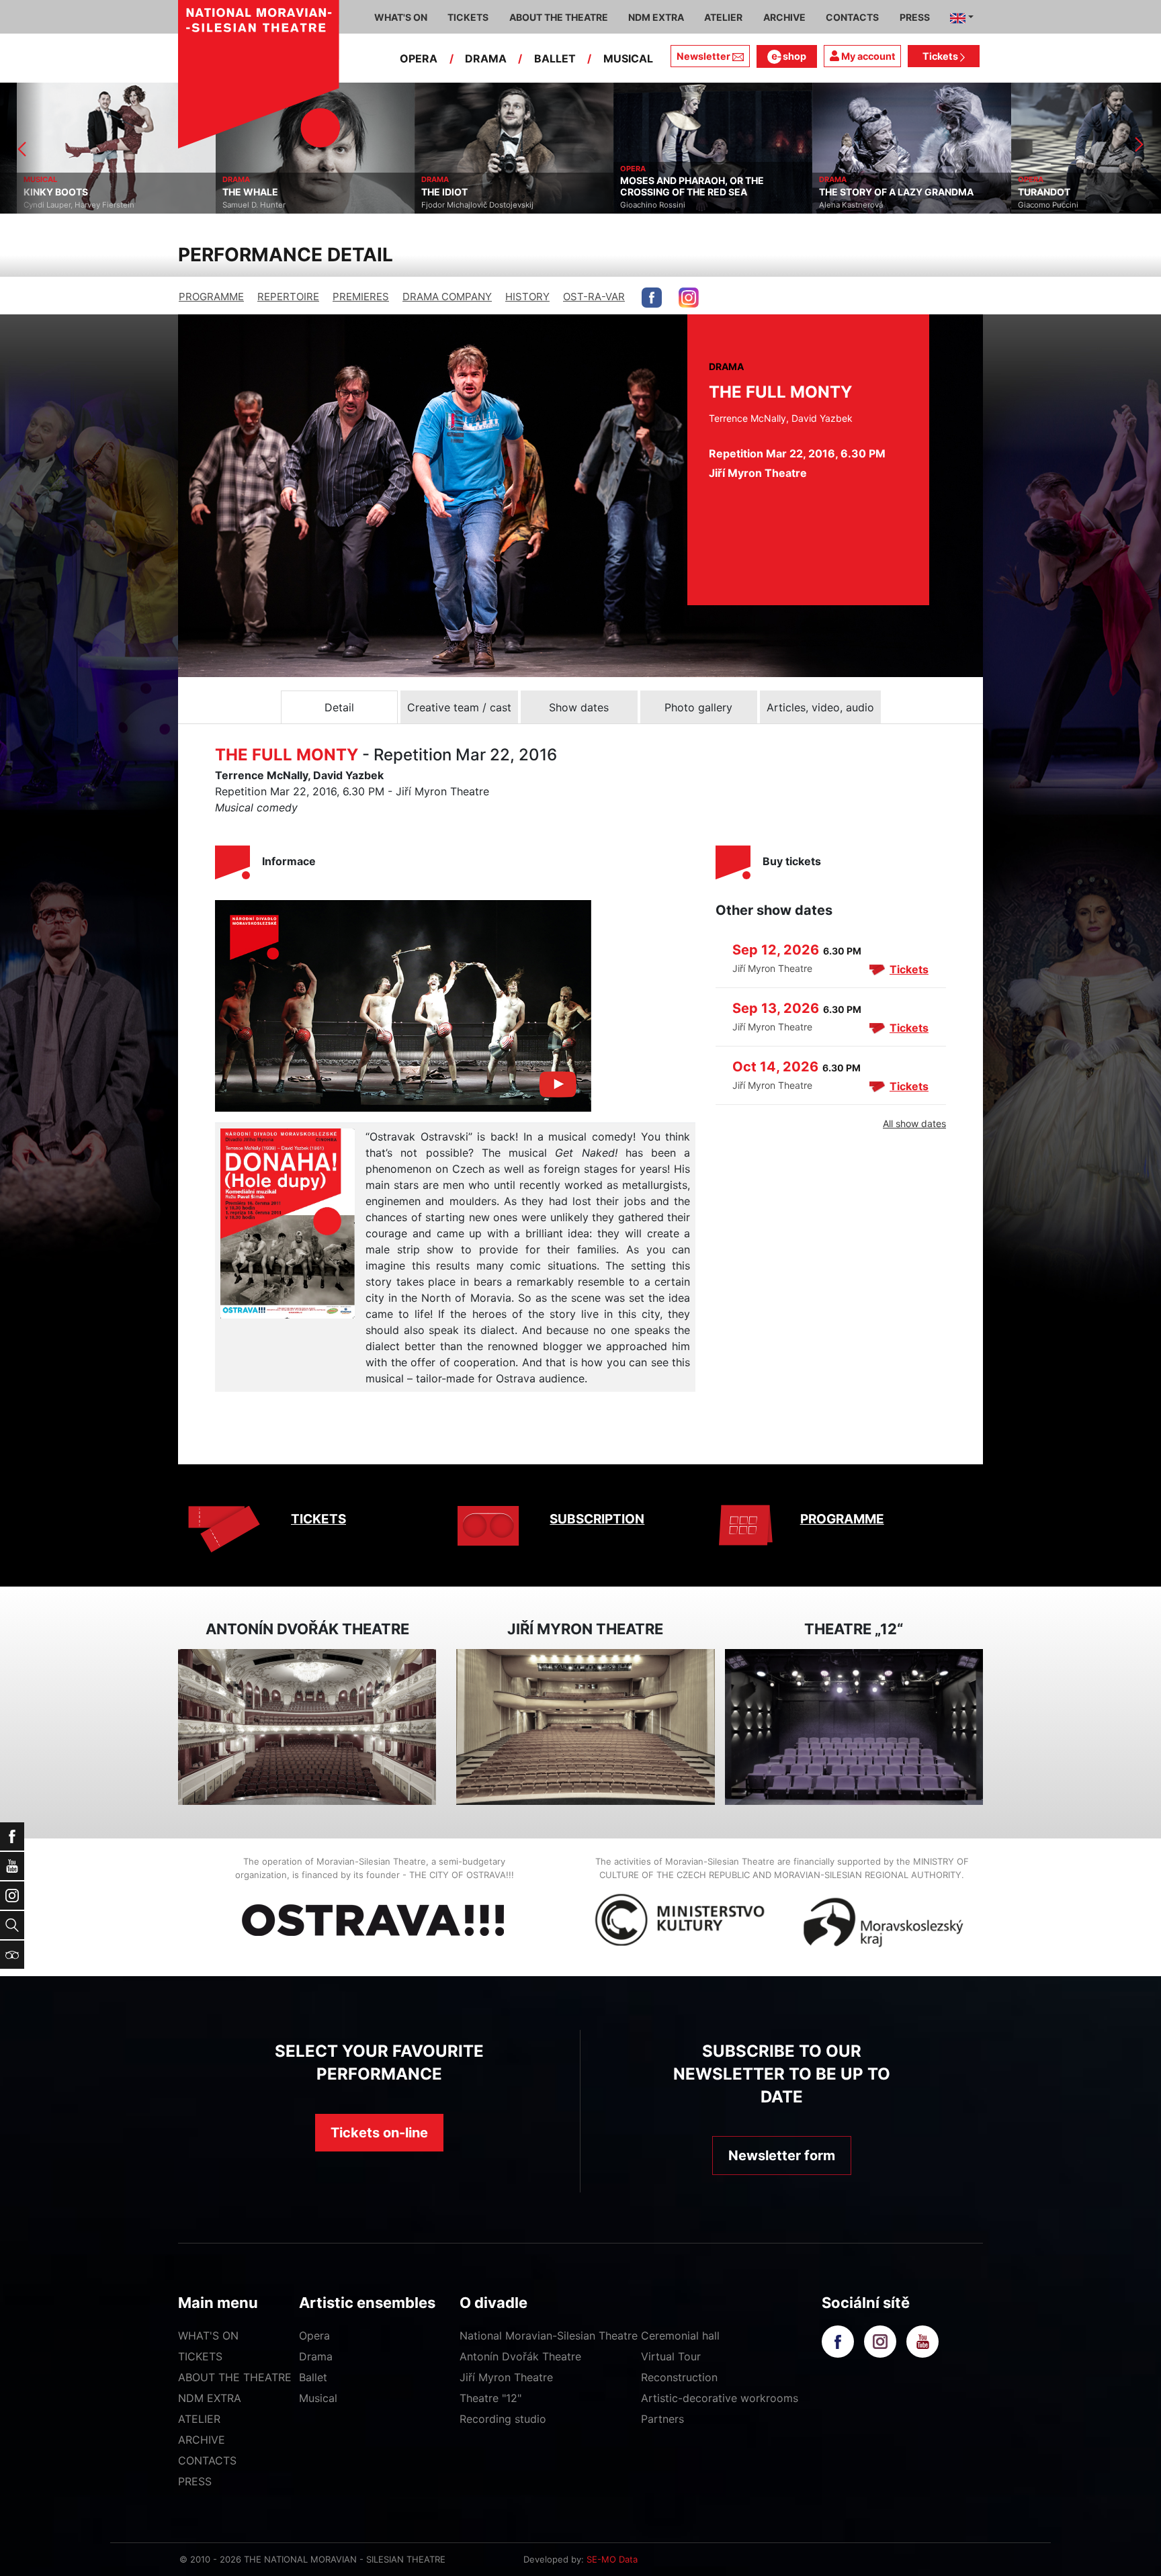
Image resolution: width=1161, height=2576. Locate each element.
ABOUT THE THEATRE (235, 2377)
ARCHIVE (784, 17)
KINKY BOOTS (39, 192)
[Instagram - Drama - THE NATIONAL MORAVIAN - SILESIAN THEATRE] (689, 298)
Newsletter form (782, 2156)
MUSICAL (628, 58)
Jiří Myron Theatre (506, 2377)
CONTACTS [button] (852, 17)
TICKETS (318, 1519)
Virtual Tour (671, 2356)
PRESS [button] (915, 17)
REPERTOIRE (288, 297)
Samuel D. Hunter (237, 205)
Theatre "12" (490, 2398)
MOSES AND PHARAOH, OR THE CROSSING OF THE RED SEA (675, 186)
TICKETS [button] (468, 17)
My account (867, 56)
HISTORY (527, 297)
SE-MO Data (612, 2559)
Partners (662, 2419)
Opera (314, 2336)
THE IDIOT (428, 192)
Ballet (313, 2377)
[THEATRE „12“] (854, 1727)
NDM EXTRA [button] (656, 17)
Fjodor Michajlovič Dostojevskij (461, 205)
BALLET (555, 58)
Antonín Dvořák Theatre (520, 2356)
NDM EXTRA (210, 2398)
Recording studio (503, 2419)
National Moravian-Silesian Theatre (549, 2336)
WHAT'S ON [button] (401, 17)
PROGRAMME (211, 297)
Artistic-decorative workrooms (720, 2398)
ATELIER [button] (723, 17)
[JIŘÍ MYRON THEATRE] (585, 1727)
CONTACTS (207, 2460)
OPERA (419, 58)
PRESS (195, 2481)
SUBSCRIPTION (597, 1519)
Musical (318, 2398)
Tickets (941, 56)
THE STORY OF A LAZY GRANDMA (879, 192)
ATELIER (199, 2419)
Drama (316, 2356)
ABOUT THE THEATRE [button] (559, 17)
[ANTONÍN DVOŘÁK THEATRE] (307, 1727)
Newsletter (703, 56)
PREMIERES (361, 297)
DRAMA (486, 58)
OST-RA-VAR (594, 297)
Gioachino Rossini (636, 205)
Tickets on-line (379, 2133)
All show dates (914, 1123)
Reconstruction (679, 2377)
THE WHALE (233, 192)
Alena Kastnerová (834, 205)
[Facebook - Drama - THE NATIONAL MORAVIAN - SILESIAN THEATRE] (652, 298)
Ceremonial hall (680, 2336)
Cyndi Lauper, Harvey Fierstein (62, 205)
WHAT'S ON (208, 2336)
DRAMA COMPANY (447, 297)
